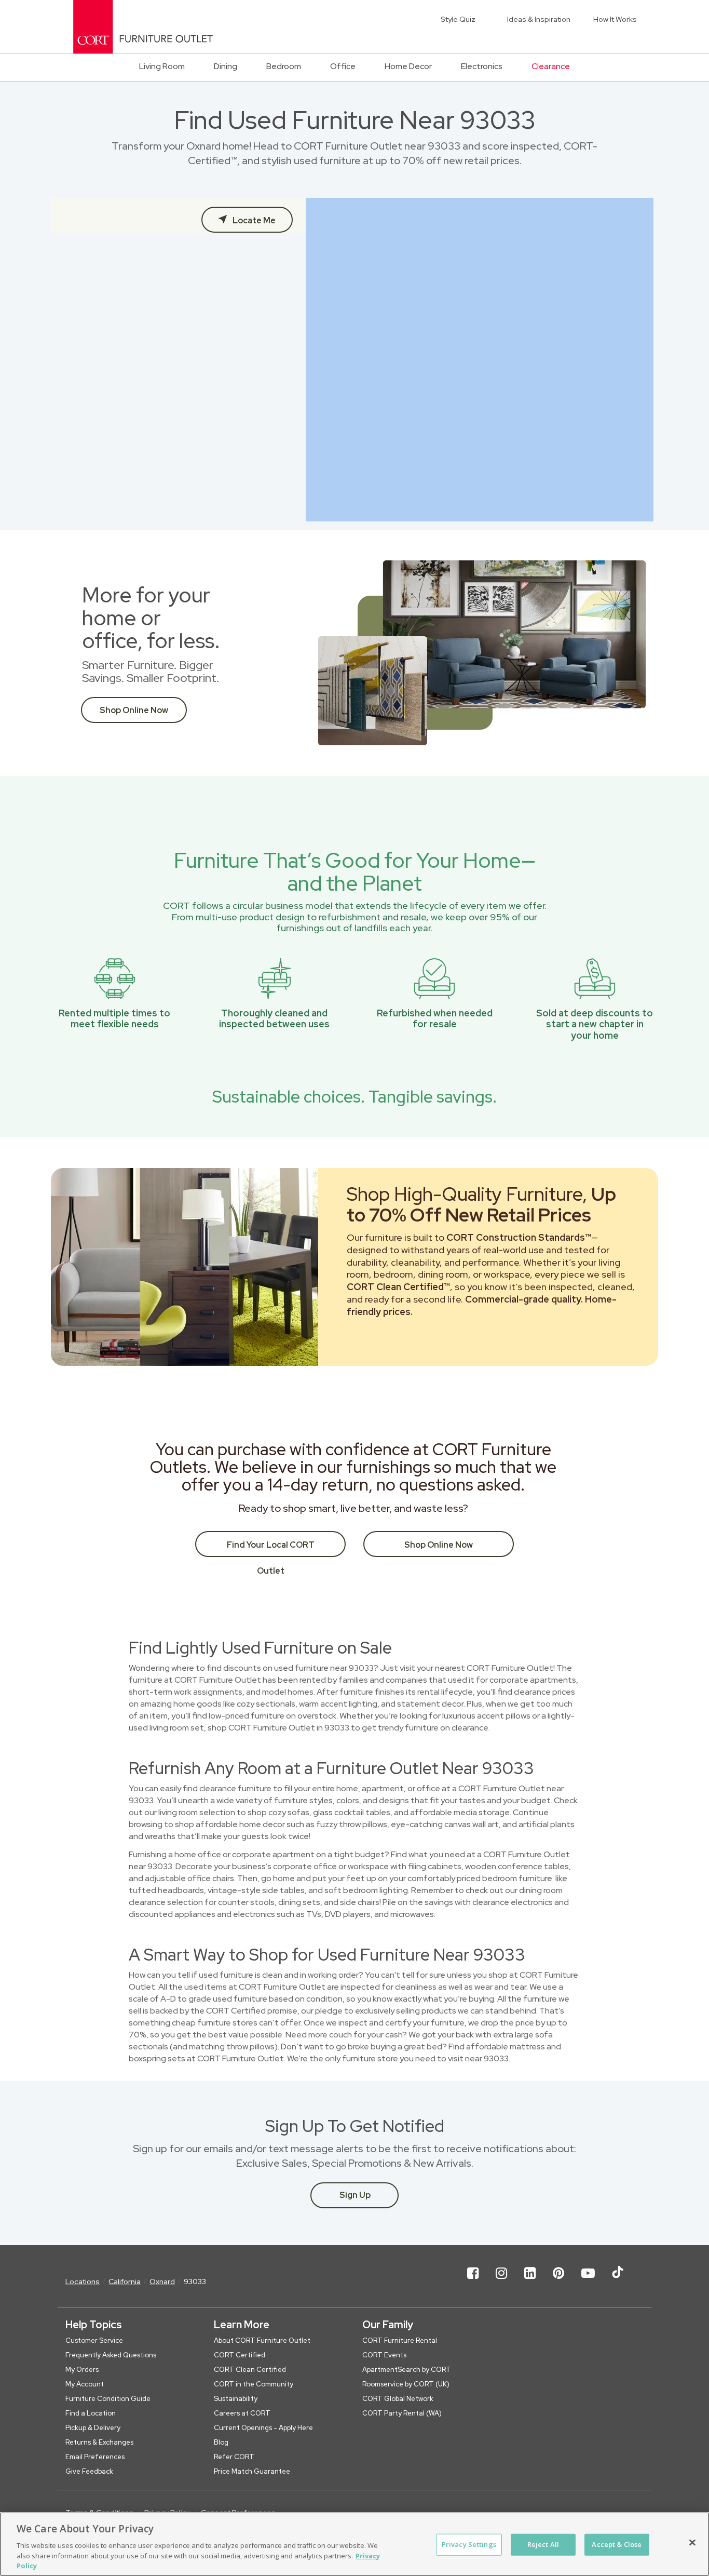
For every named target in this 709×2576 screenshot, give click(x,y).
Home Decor (408, 66)
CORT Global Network (398, 2399)
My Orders (82, 2370)
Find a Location (91, 2413)
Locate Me (253, 220)
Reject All (543, 2544)
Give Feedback (89, 2471)
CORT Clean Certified (250, 2370)
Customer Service (94, 2340)
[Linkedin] (530, 2282)
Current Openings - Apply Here (263, 2428)
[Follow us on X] (618, 2282)
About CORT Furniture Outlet (262, 2340)
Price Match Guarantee (252, 2471)
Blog (221, 2442)
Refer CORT (234, 2457)
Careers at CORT (242, 2413)
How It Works (615, 19)
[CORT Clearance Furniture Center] (143, 27)
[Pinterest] (558, 2282)
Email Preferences (95, 2457)
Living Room (162, 66)
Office (343, 66)
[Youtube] (588, 2282)
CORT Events (384, 2355)
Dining (226, 66)
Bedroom (284, 66)
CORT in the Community (254, 2384)
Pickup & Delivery (93, 2428)
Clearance (551, 66)
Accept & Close (617, 2544)
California (125, 2282)
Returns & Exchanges (99, 2442)
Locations (83, 2282)
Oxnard (162, 2282)
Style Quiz (458, 19)
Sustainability (236, 2399)
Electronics (482, 66)
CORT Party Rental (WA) (402, 2413)
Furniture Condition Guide (108, 2399)
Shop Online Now (134, 710)
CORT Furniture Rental (400, 2340)
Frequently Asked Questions (111, 2355)
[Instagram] (501, 2282)
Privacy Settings (469, 2544)
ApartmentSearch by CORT (407, 2370)
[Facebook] (473, 2282)
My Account (85, 2384)
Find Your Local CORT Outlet (271, 1548)
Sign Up (355, 2195)
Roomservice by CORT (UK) (406, 2384)
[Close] (692, 2543)
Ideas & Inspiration (539, 19)
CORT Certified (240, 2355)
